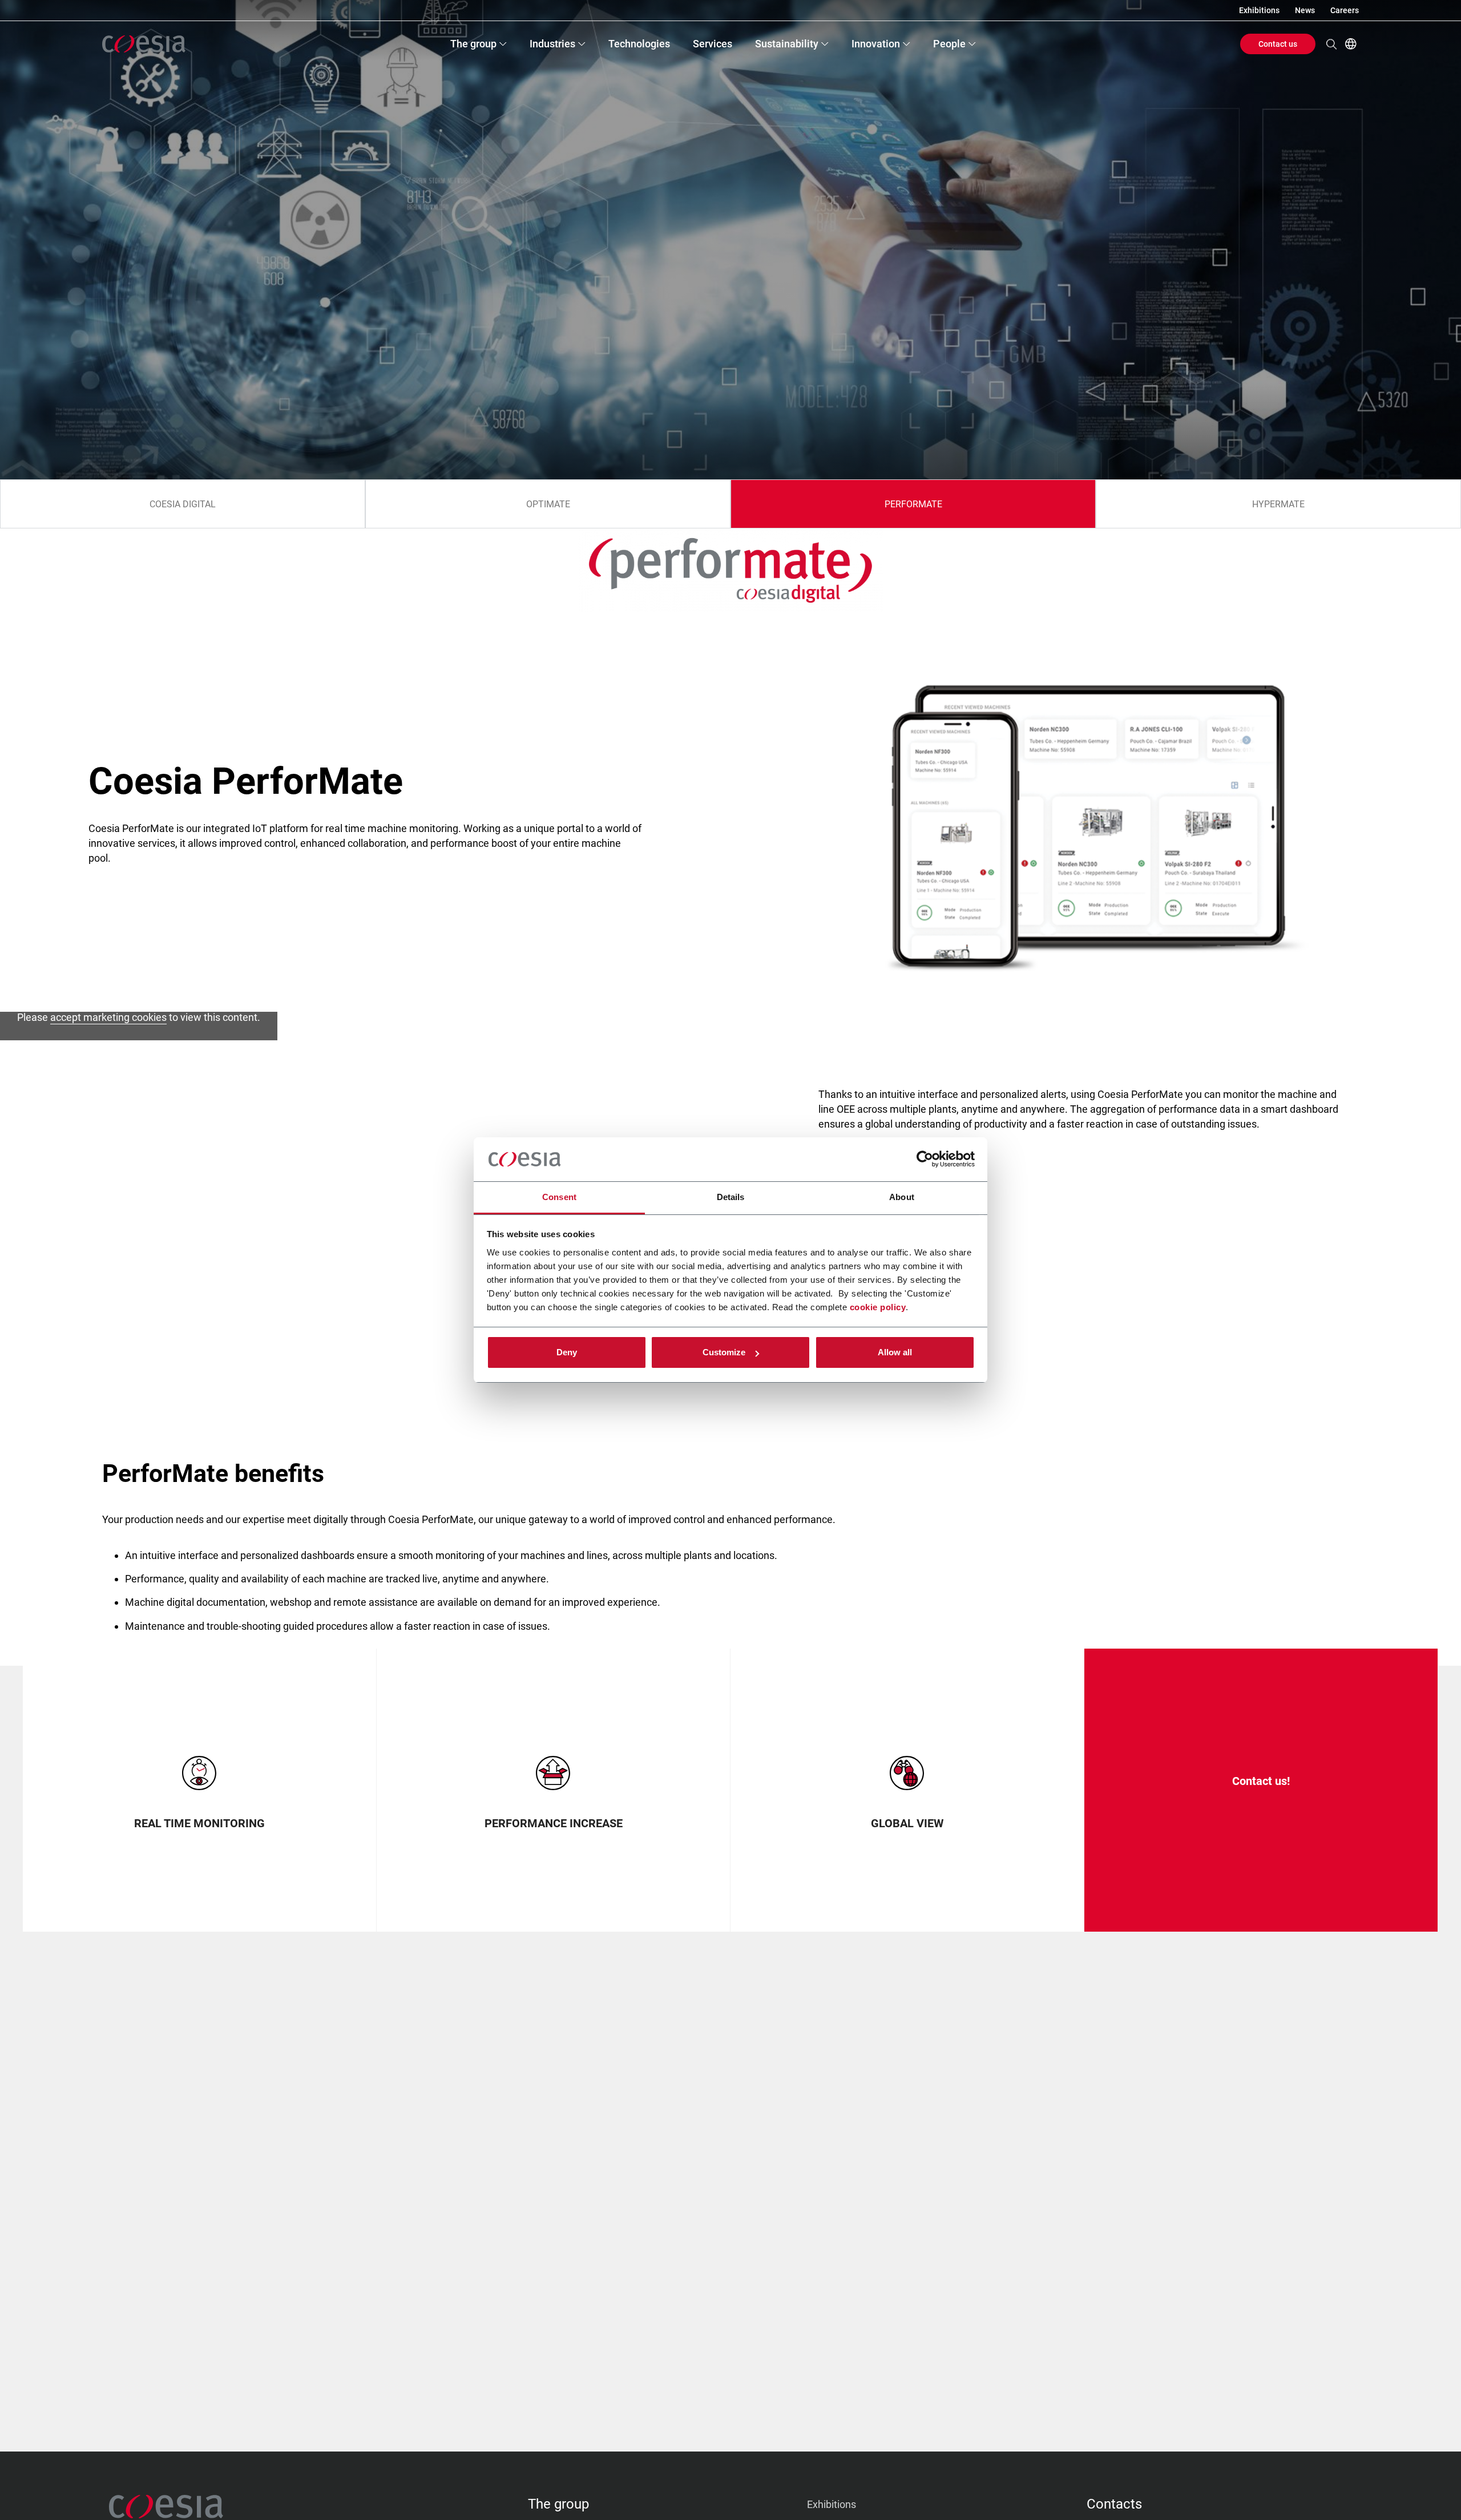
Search (1331, 44)
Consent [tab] (559, 1197)
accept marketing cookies (108, 1017)
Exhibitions (1259, 10)
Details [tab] (731, 1197)
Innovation (876, 44)
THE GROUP (558, 2504)
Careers (1345, 10)
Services (713, 44)
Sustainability (787, 44)
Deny (567, 1352)
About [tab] (902, 1197)
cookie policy (878, 1307)
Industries (552, 44)
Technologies (639, 44)
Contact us (1278, 44)
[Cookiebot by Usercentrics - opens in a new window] (925, 1160)
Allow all (895, 1352)
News (1305, 10)
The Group (473, 44)
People (949, 44)
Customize (724, 1352)
